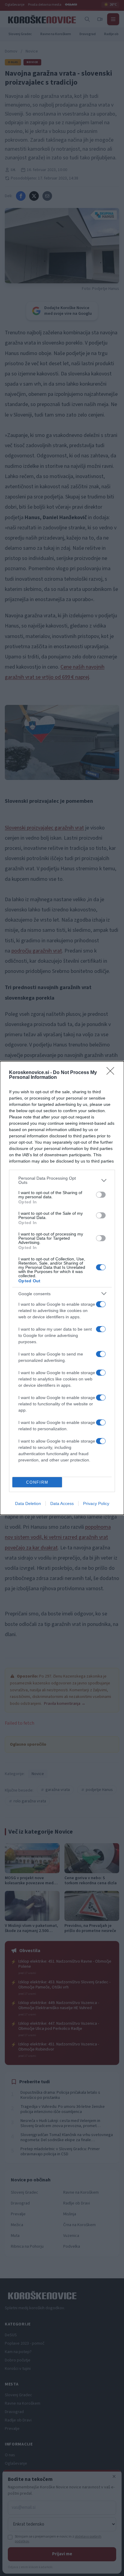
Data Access (62, 1503)
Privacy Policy (96, 1503)
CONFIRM (37, 1482)
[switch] (101, 1195)
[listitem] (62, 1180)
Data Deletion (28, 1503)
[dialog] (62, 1288)
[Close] (112, 1073)
